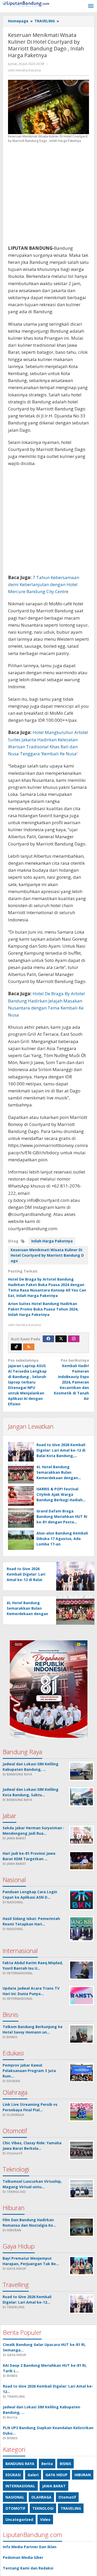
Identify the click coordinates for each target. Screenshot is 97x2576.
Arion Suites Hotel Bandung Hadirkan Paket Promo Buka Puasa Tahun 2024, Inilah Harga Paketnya (43, 1309)
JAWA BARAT (54, 2486)
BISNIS (65, 2464)
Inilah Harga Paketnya (52, 1241)
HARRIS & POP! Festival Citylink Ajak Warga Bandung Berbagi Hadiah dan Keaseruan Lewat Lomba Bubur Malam (59, 1500)
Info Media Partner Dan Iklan (30, 2547)
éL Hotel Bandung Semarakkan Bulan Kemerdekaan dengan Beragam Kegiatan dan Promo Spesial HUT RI (58, 1478)
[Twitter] (61, 1339)
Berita (47, 2464)
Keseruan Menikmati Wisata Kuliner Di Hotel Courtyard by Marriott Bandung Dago (47, 1255)
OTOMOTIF (15, 2508)
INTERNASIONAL (20, 2486)
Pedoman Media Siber (23, 2557)
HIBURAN (83, 2475)
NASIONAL (15, 2497)
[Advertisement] (48, 196)
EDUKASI (13, 2475)
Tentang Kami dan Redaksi (28, 2568)
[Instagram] (74, 1339)
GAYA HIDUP (57, 2475)
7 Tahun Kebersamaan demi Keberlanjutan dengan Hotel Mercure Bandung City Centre (44, 584)
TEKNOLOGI (43, 2508)
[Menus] (91, 6)
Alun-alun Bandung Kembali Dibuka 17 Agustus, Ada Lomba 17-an (62, 1539)
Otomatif (67, 2497)
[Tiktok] (16, 1347)
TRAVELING (71, 2508)
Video (45, 2519)
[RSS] (29, 1347)
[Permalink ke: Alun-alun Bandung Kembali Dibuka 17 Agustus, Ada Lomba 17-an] (21, 1540)
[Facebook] (48, 1339)
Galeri (33, 2475)
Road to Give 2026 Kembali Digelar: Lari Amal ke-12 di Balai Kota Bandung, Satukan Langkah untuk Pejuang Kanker (61, 1456)
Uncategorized (19, 2519)
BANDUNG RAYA (20, 2464)
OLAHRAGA (41, 2497)
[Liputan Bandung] (26, 4)
